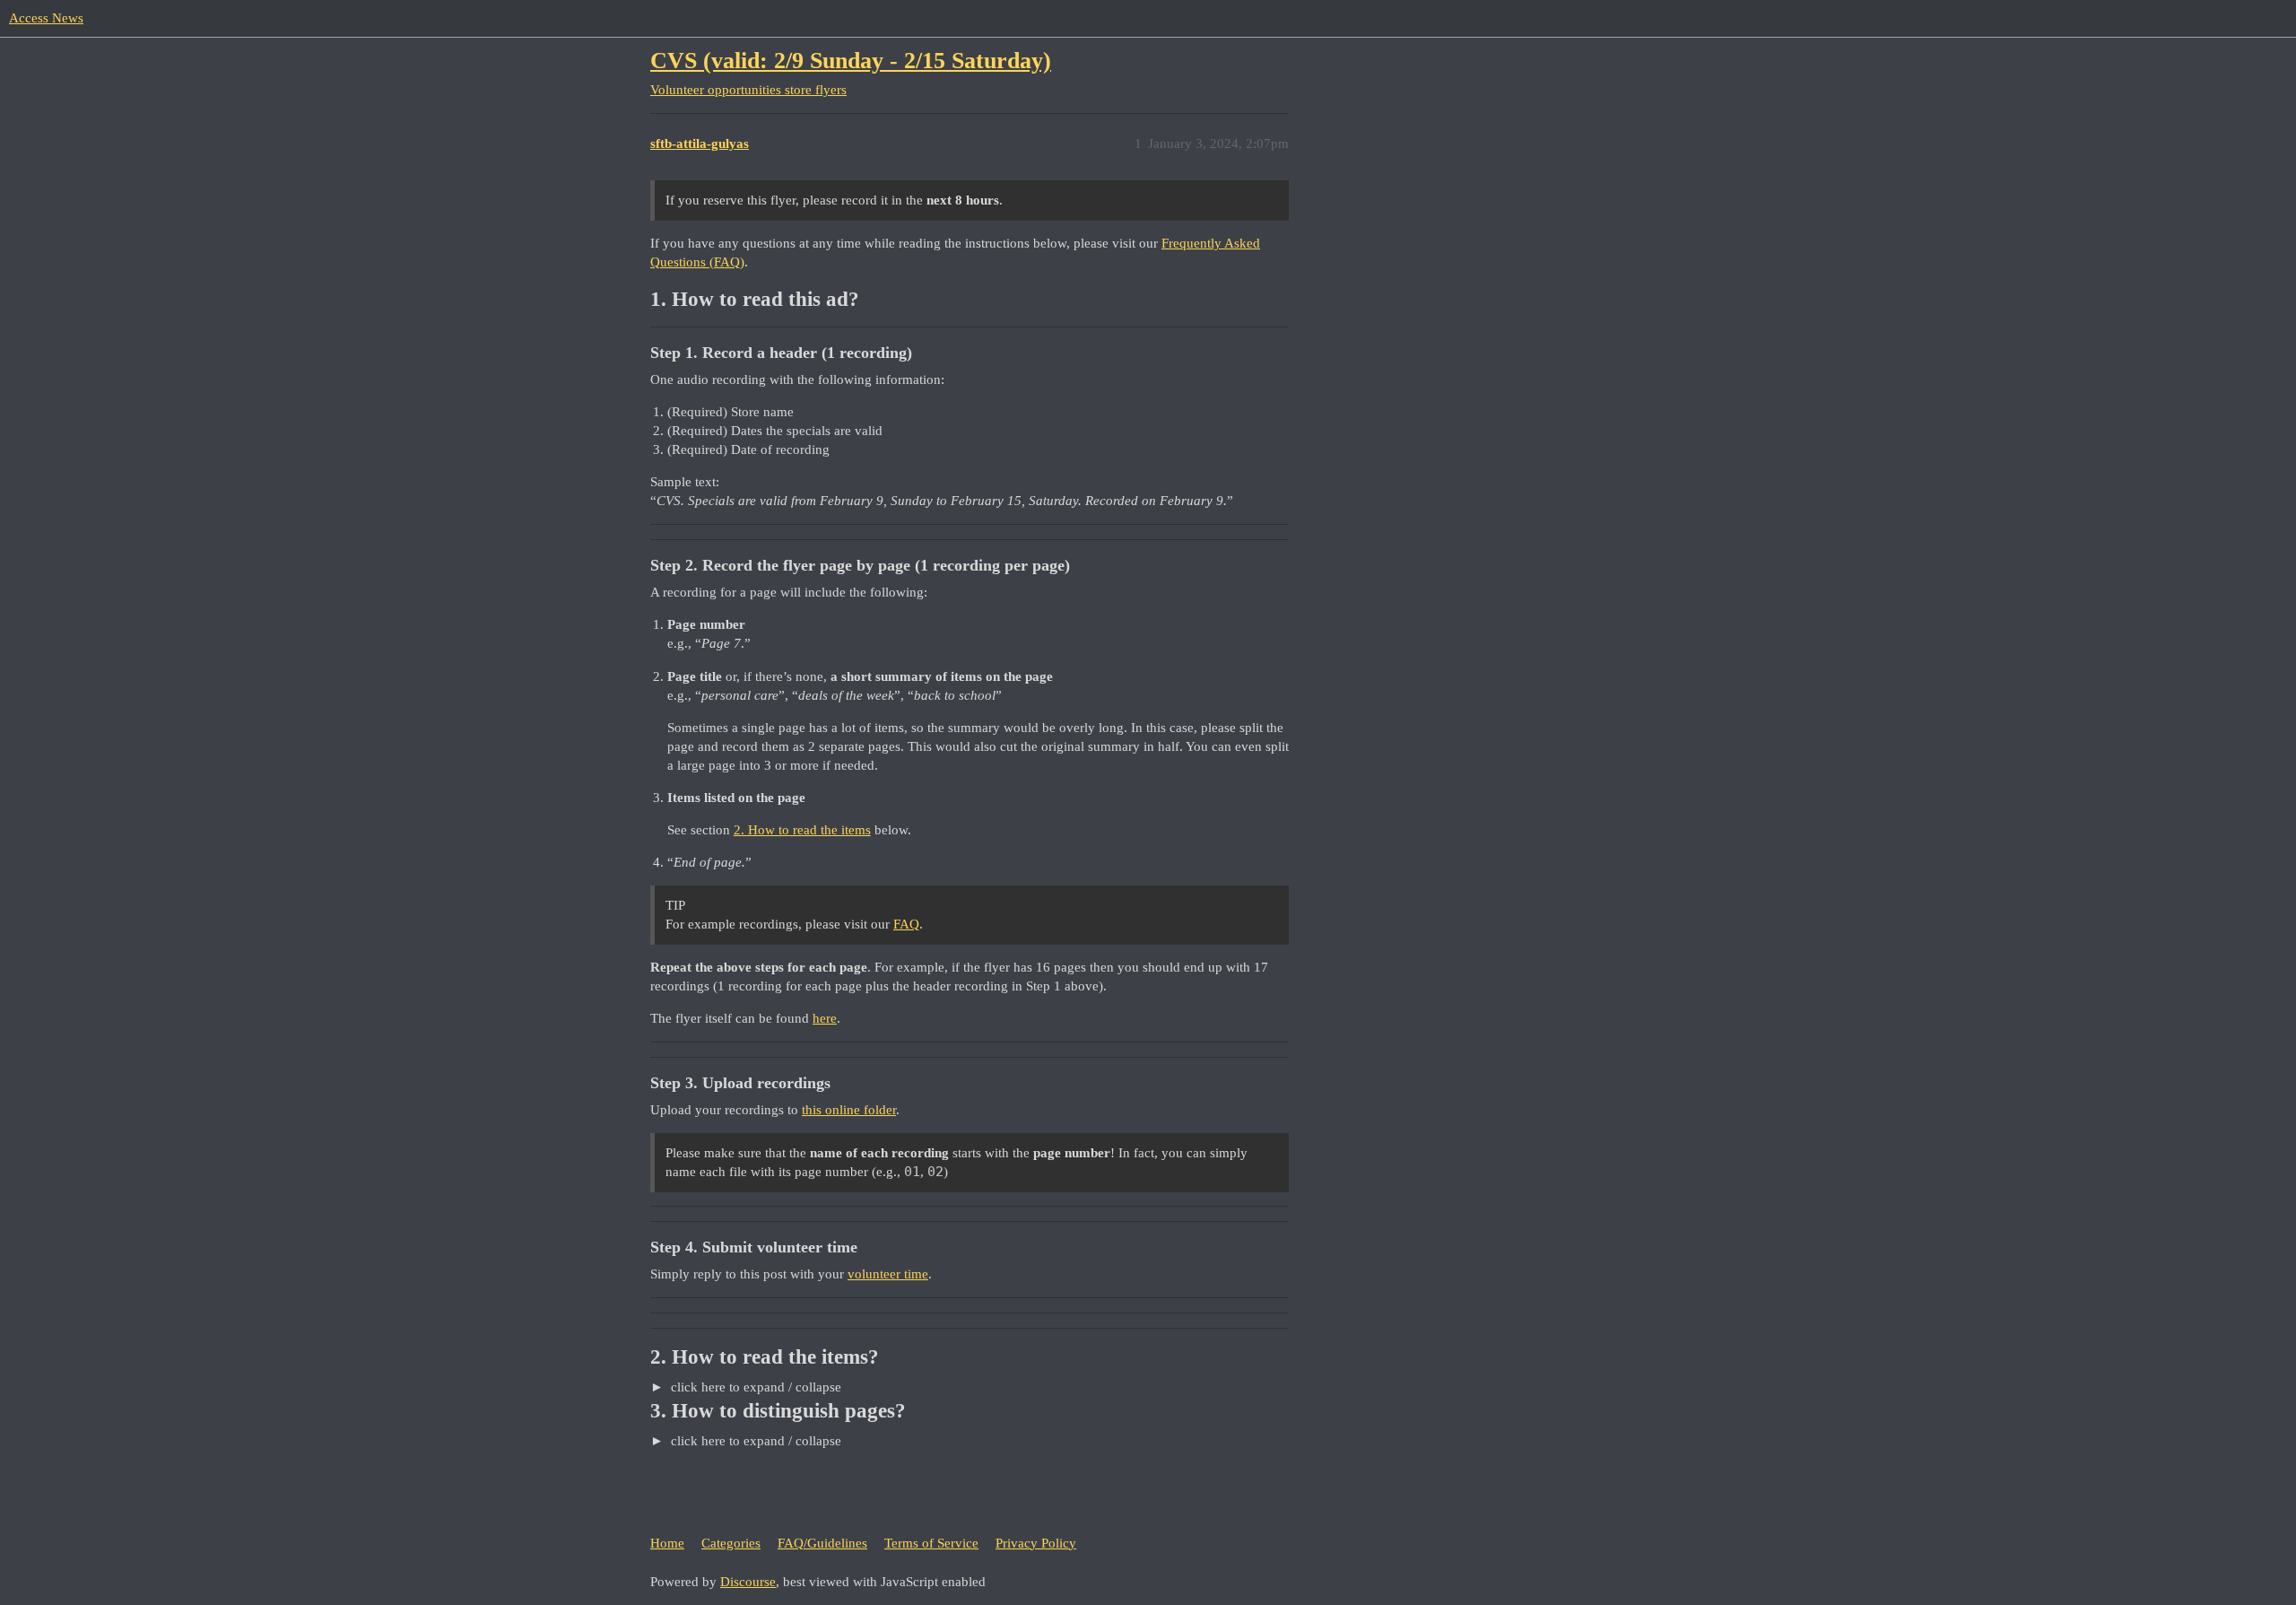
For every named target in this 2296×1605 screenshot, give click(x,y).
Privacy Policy (1036, 1543)
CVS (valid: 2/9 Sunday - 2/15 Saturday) (851, 61)
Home (667, 1543)
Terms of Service (931, 1543)
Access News (46, 18)
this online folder (849, 1110)
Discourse (748, 1582)
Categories (731, 1543)
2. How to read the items (802, 830)
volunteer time (888, 1274)
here (825, 1018)
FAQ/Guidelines (822, 1543)
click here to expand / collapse (754, 1387)
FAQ (906, 924)
